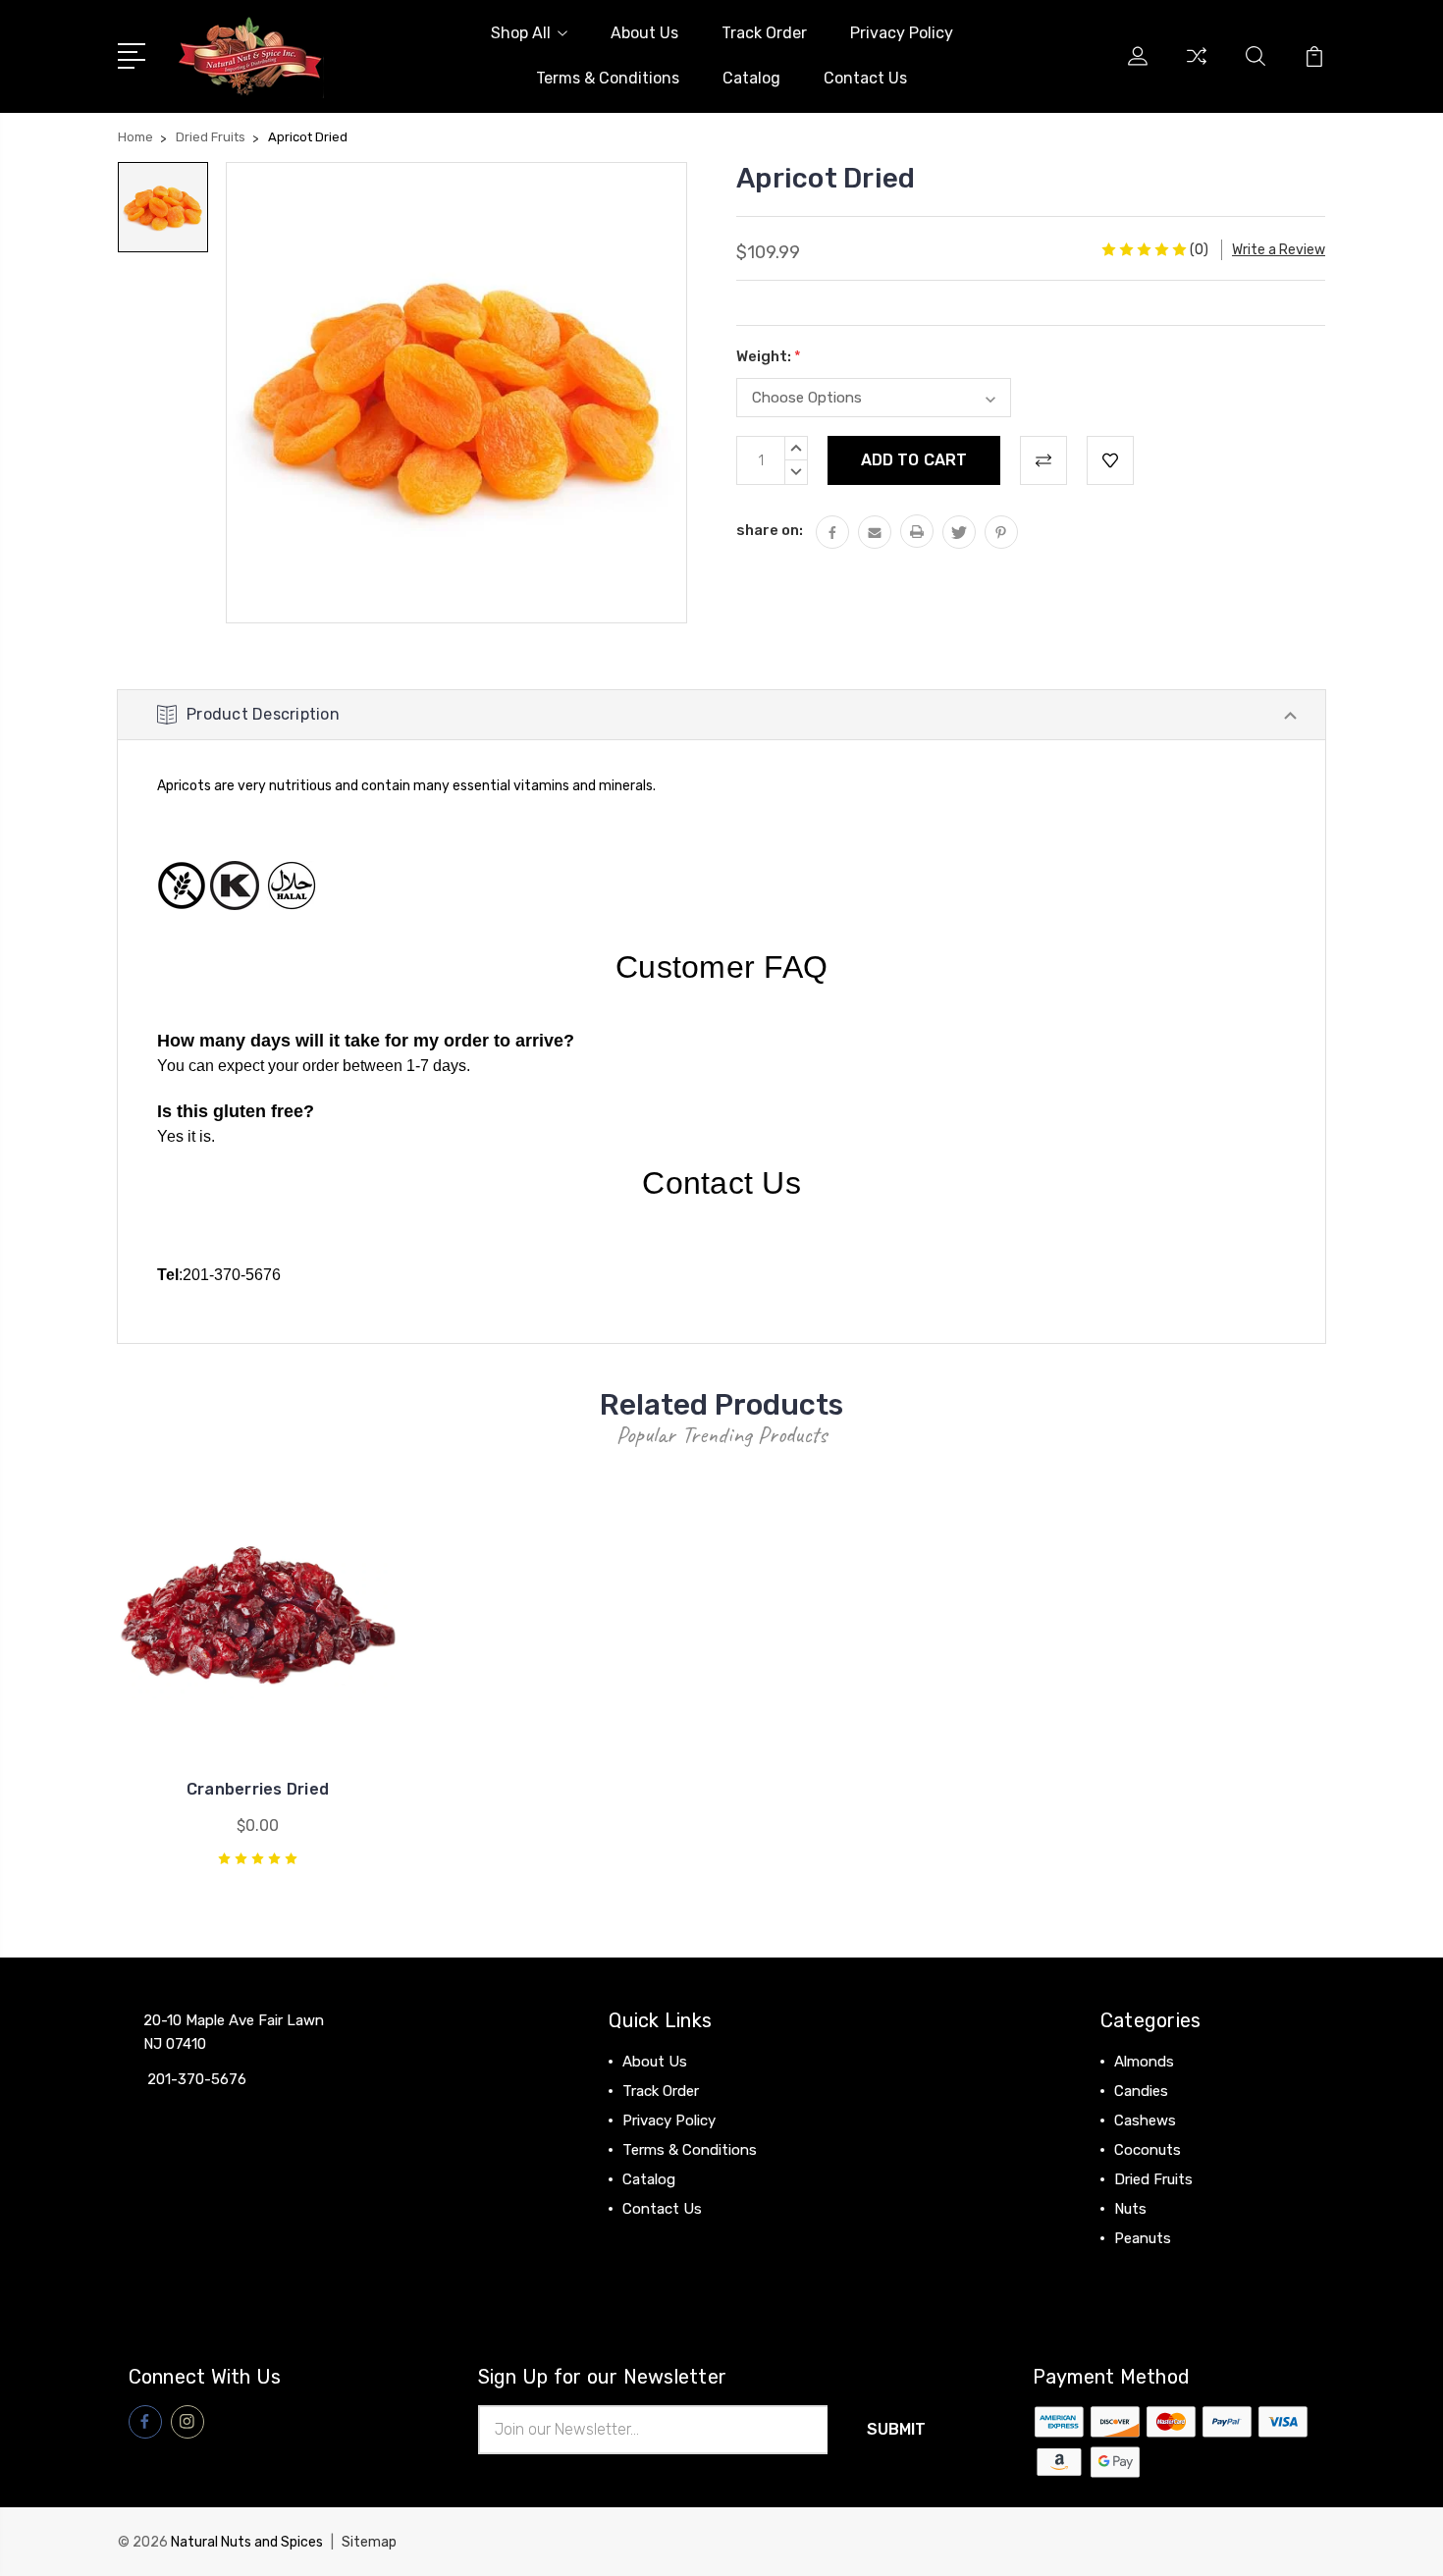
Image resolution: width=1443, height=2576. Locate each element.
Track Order (764, 33)
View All (1142, 2268)
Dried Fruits (1153, 2179)
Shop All (521, 33)
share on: (770, 530)
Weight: (769, 356)
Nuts (1130, 2209)
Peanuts (1143, 2238)
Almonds (1144, 2062)
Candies (1141, 2091)
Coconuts (1148, 2150)
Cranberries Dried (258, 1789)
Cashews (1145, 2120)
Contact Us (865, 78)
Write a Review (1279, 250)
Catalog (751, 78)
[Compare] (1197, 68)
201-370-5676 (232, 1275)
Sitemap (369, 2542)
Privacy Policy (902, 33)
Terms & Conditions (608, 78)
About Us (644, 33)
